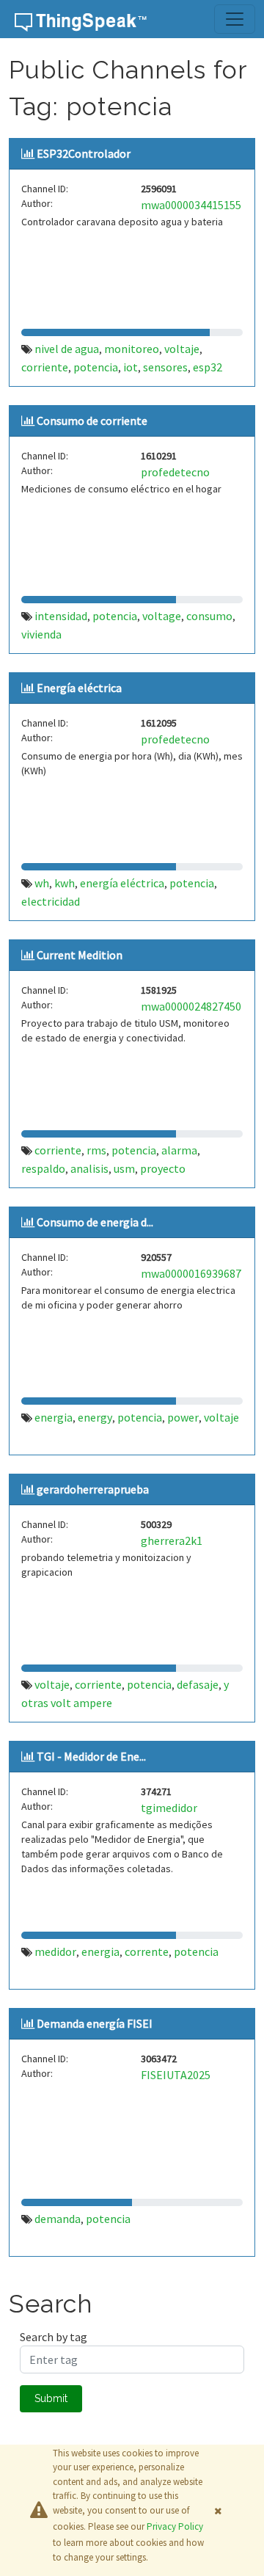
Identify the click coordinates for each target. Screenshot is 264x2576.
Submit (51, 2398)
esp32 (208, 367)
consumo (209, 616)
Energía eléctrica (79, 688)
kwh (65, 883)
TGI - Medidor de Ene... (91, 1756)
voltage (162, 616)
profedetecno (175, 472)
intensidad (61, 616)
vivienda (41, 634)
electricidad (51, 901)
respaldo (43, 1168)
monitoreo (132, 349)
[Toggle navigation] (235, 19)
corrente (147, 1951)
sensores (165, 367)
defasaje (198, 1684)
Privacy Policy (175, 2526)
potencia (96, 367)
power (183, 1417)
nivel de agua (67, 349)
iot (131, 367)
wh (42, 883)
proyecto (163, 1168)
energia (54, 1417)
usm (124, 1168)
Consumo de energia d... (95, 1222)
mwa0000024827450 (191, 1006)
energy (95, 1417)
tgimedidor (169, 1808)
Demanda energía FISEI (95, 2023)
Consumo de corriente (92, 421)
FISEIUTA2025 (176, 2075)
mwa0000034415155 (191, 205)
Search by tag (54, 2337)
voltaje (182, 349)
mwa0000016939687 (191, 1273)
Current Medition (80, 955)
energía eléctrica (122, 883)
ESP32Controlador (84, 153)
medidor (55, 1951)
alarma (179, 1150)
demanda (58, 2219)
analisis (89, 1168)
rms (96, 1150)
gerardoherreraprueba (93, 1489)
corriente (45, 367)
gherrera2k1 (172, 1540)
